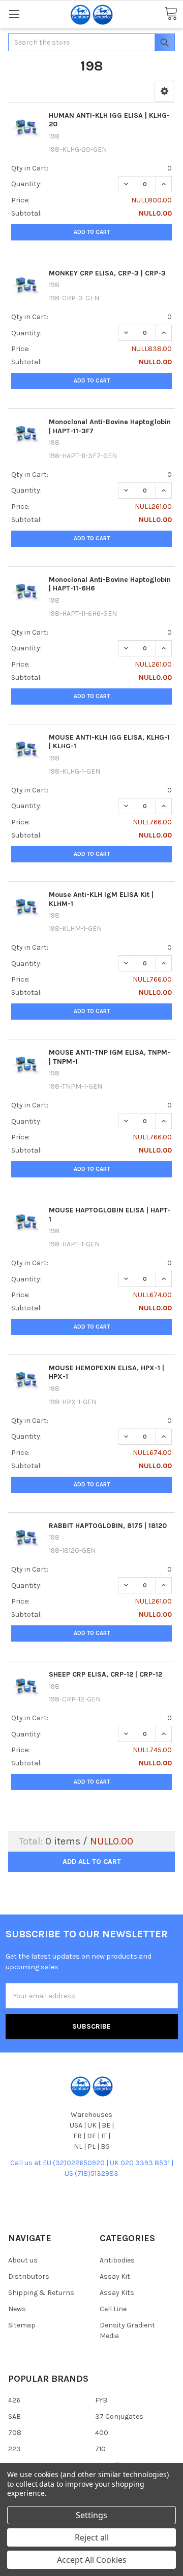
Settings (91, 2515)
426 (14, 2400)
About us (23, 2260)
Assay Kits (117, 2293)
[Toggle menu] (14, 14)
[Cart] (171, 14)
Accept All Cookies (92, 2560)
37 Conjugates (119, 2416)
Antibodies (117, 2260)
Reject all (92, 2537)
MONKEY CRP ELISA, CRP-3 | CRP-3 (107, 273)
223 (14, 2449)
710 (100, 2449)
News (17, 2309)
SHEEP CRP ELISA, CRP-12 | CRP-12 (105, 1674)
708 (15, 2433)
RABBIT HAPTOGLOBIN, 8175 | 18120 (108, 1526)
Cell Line (113, 2309)
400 (102, 2433)
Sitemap (22, 2325)
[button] (164, 91)
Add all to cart (92, 1861)
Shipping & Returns (41, 2293)
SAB (14, 2416)
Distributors (29, 2276)
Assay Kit (115, 2276)
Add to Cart (92, 232)
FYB (101, 2400)
